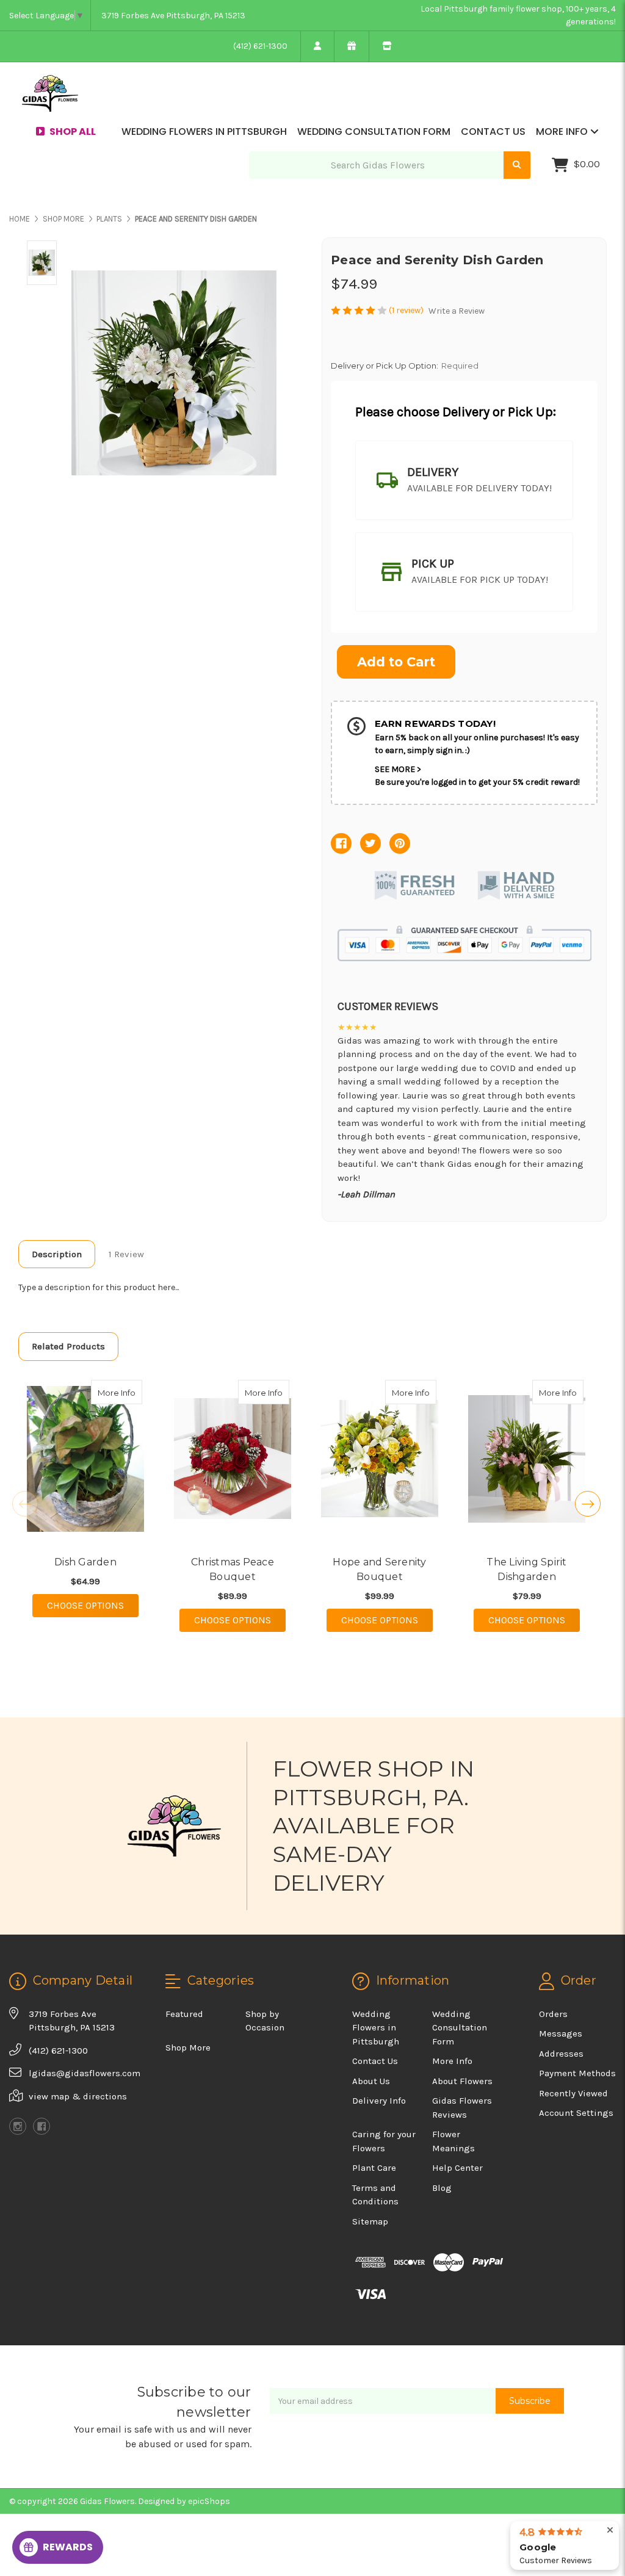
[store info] (387, 46)
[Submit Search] (517, 165)
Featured (184, 2014)
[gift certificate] (351, 46)
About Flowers (462, 2081)
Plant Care (374, 2168)
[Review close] (610, 2531)
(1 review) (407, 310)
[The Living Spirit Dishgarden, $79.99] (527, 1459)
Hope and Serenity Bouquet (379, 1569)
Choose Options (93, 1605)
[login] (317, 46)
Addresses (561, 2054)
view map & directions (78, 2096)
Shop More (188, 2047)
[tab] (464, 480)
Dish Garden (85, 1562)
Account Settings (576, 2113)
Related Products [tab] (68, 1346)
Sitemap (370, 2221)
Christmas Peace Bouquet (233, 1569)
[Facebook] (341, 843)
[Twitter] (370, 843)
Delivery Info (379, 2101)
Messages (561, 2033)
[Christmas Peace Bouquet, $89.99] (233, 1459)
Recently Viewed (573, 2093)
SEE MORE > (398, 769)
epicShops (209, 2501)
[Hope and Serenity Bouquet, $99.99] (380, 1459)
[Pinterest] (400, 843)
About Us (371, 2081)
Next (588, 1504)
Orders (553, 2014)
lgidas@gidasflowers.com (85, 2073)
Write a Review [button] (457, 311)
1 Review (126, 1254)
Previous (25, 1504)
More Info (563, 132)
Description (57, 1254)
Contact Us (493, 132)
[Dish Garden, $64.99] (85, 1459)
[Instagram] (18, 2126)
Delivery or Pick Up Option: (405, 366)
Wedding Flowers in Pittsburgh (204, 132)
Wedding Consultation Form (374, 132)
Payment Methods (577, 2073)
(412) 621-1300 (260, 46)
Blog (442, 2188)
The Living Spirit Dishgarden (526, 1569)
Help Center (457, 2168)
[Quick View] (129, 1392)
